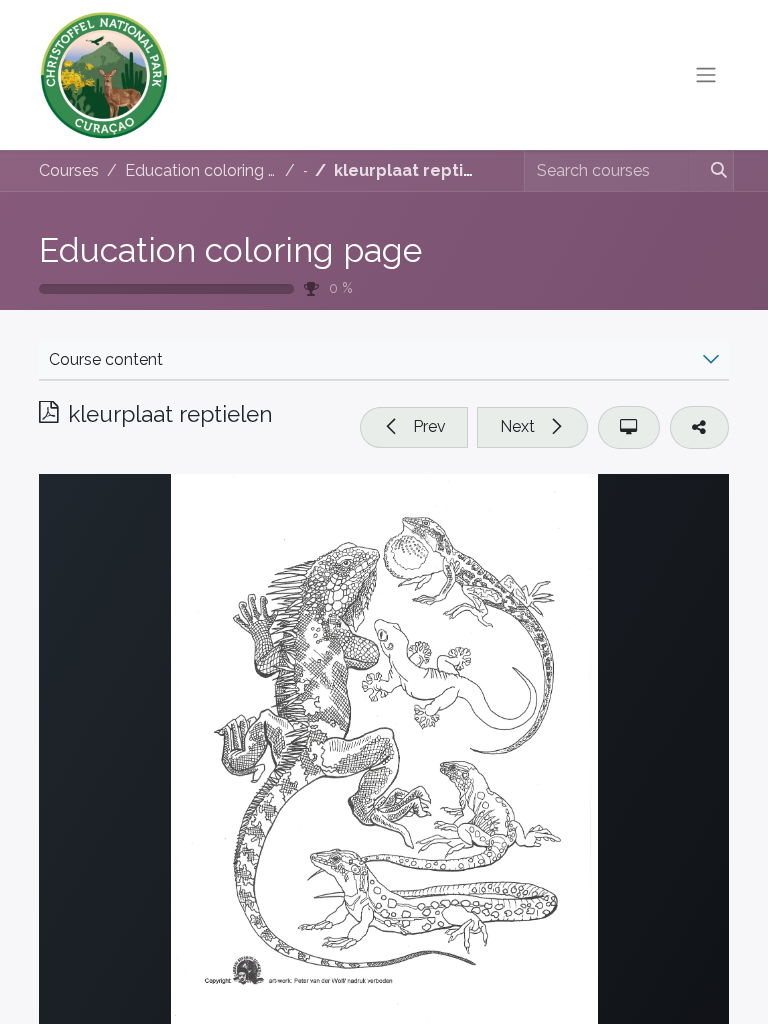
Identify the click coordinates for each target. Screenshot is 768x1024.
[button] (414, 427)
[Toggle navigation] (706, 75)
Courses (69, 170)
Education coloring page (230, 250)
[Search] (710, 171)
